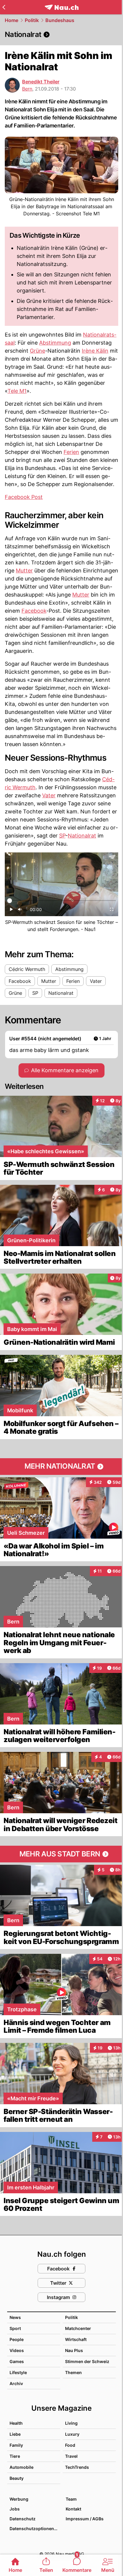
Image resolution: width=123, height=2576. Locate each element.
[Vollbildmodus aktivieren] (112, 911)
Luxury (72, 2434)
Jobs (15, 2509)
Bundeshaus (60, 20)
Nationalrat (82, 836)
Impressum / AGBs (85, 2519)
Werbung (19, 2499)
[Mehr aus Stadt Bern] (61, 1854)
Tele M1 (17, 391)
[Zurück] (4, 7)
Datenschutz (23, 2519)
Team (71, 2499)
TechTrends (77, 2467)
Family (16, 2445)
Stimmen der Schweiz (87, 2361)
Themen (73, 2372)
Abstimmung (55, 343)
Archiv (16, 2383)
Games (17, 2361)
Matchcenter (78, 2328)
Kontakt (73, 2509)
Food (70, 2445)
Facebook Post (24, 497)
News (15, 2317)
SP (62, 836)
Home (11, 20)
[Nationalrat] (61, 35)
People (17, 2339)
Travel (71, 2456)
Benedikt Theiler (41, 82)
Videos (17, 2350)
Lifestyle (18, 2372)
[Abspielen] (11, 911)
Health (16, 2423)
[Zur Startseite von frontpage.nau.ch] (62, 7)
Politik (32, 20)
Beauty (17, 2478)
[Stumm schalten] (20, 911)
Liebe (15, 2434)
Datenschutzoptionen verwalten (35, 2528)
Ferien (71, 452)
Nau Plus (74, 2350)
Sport (15, 2328)
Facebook (34, 611)
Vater (49, 795)
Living (71, 2423)
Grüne (37, 351)
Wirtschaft (76, 2339)
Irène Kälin (95, 351)
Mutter (24, 571)
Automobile (21, 2467)
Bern (27, 89)
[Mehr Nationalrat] (61, 1467)
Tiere (15, 2456)
